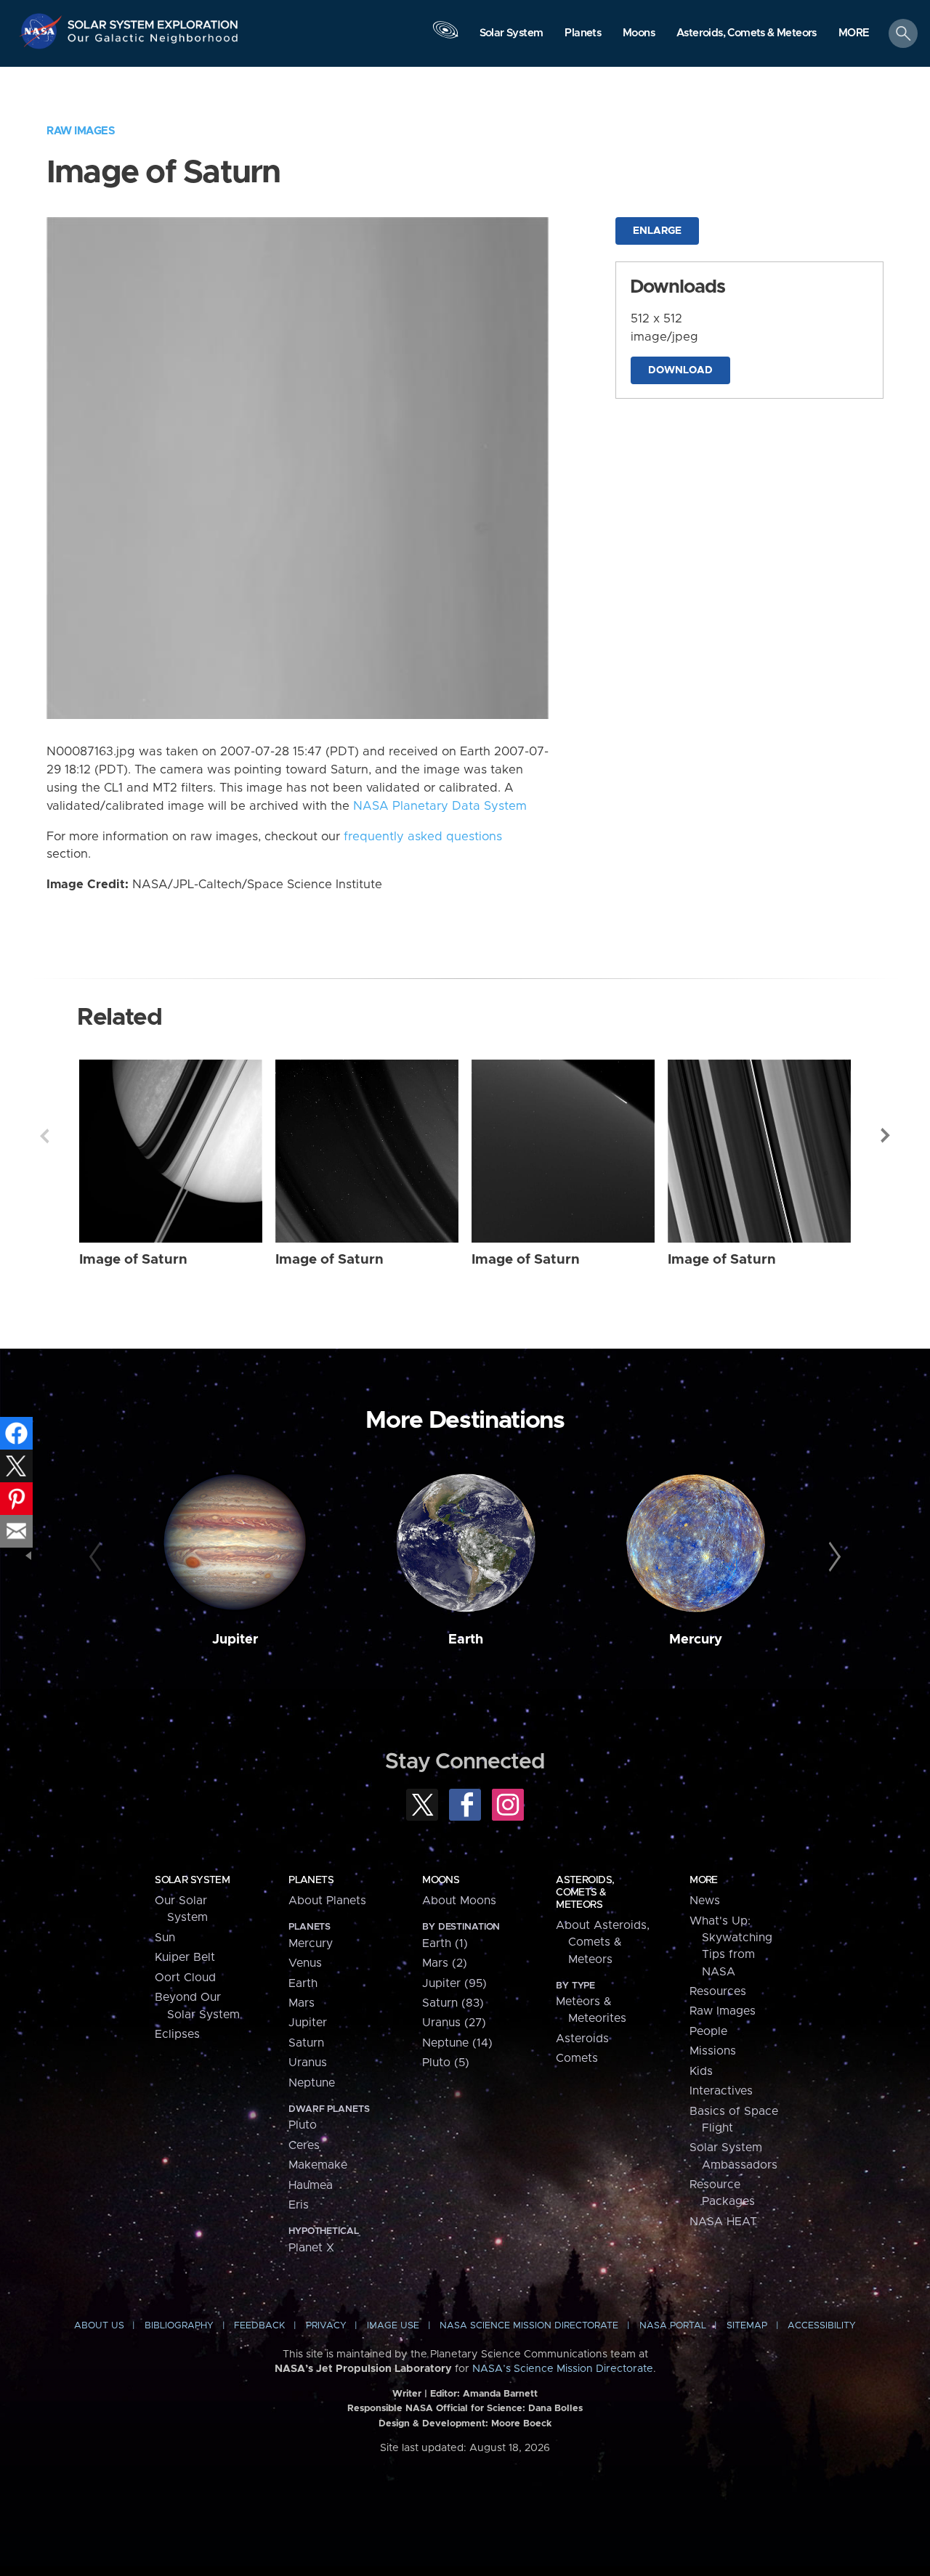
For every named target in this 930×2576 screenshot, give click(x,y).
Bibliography (179, 2326)
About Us (99, 2326)
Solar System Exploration (153, 21)
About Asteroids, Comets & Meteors (603, 1942)
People (708, 2031)
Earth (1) (445, 1943)
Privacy (326, 2326)
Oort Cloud (185, 1978)
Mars (302, 2003)
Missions (713, 2051)
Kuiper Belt (185, 1957)
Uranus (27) (454, 2023)
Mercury (696, 1640)
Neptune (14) (457, 2043)
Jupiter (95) (454, 1983)
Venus (305, 1963)
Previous (44, 1136)
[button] (854, 34)
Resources (718, 1991)
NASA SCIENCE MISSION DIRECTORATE (529, 2326)
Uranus (308, 2063)
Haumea (311, 2185)
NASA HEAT (723, 2222)
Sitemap (747, 2326)
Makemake (318, 2165)
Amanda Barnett (500, 2394)
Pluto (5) (446, 2063)
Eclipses (177, 2034)
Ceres (304, 2145)
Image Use (393, 2326)
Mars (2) (445, 1963)
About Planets (327, 1901)
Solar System (192, 1880)
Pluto (303, 2125)
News (705, 1901)
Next (886, 1136)
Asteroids (582, 2039)
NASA (43, 31)
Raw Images (81, 131)
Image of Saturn (133, 1260)
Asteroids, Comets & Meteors (585, 1893)
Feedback (259, 2326)
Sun (165, 1938)
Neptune (312, 2083)
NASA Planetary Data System (440, 806)
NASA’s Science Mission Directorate (563, 2369)
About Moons (459, 1901)
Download (680, 370)
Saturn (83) (453, 2003)
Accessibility (822, 2326)
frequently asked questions (423, 837)
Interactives (721, 2091)
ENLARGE (657, 231)
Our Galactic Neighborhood (153, 42)
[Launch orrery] (445, 37)
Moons (441, 1880)
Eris (299, 2205)
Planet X (311, 2248)
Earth (466, 1640)
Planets (311, 1880)
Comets (577, 2058)
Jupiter (235, 1640)
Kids (701, 2071)
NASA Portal (673, 2326)
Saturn (306, 2043)
